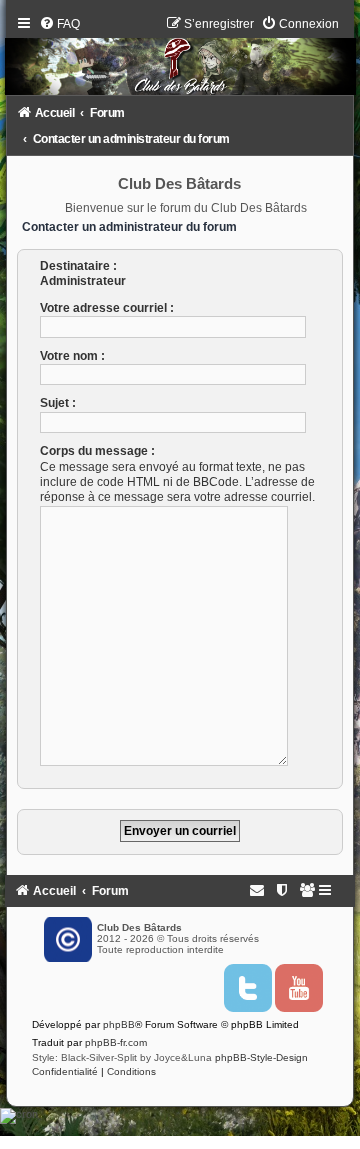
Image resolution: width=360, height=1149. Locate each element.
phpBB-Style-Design (261, 1057)
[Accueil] (180, 60)
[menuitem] (59, 24)
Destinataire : (78, 266)
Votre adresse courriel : (107, 308)
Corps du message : (97, 451)
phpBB (119, 1024)
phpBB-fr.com (116, 1042)
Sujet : (58, 403)
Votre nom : (72, 356)
